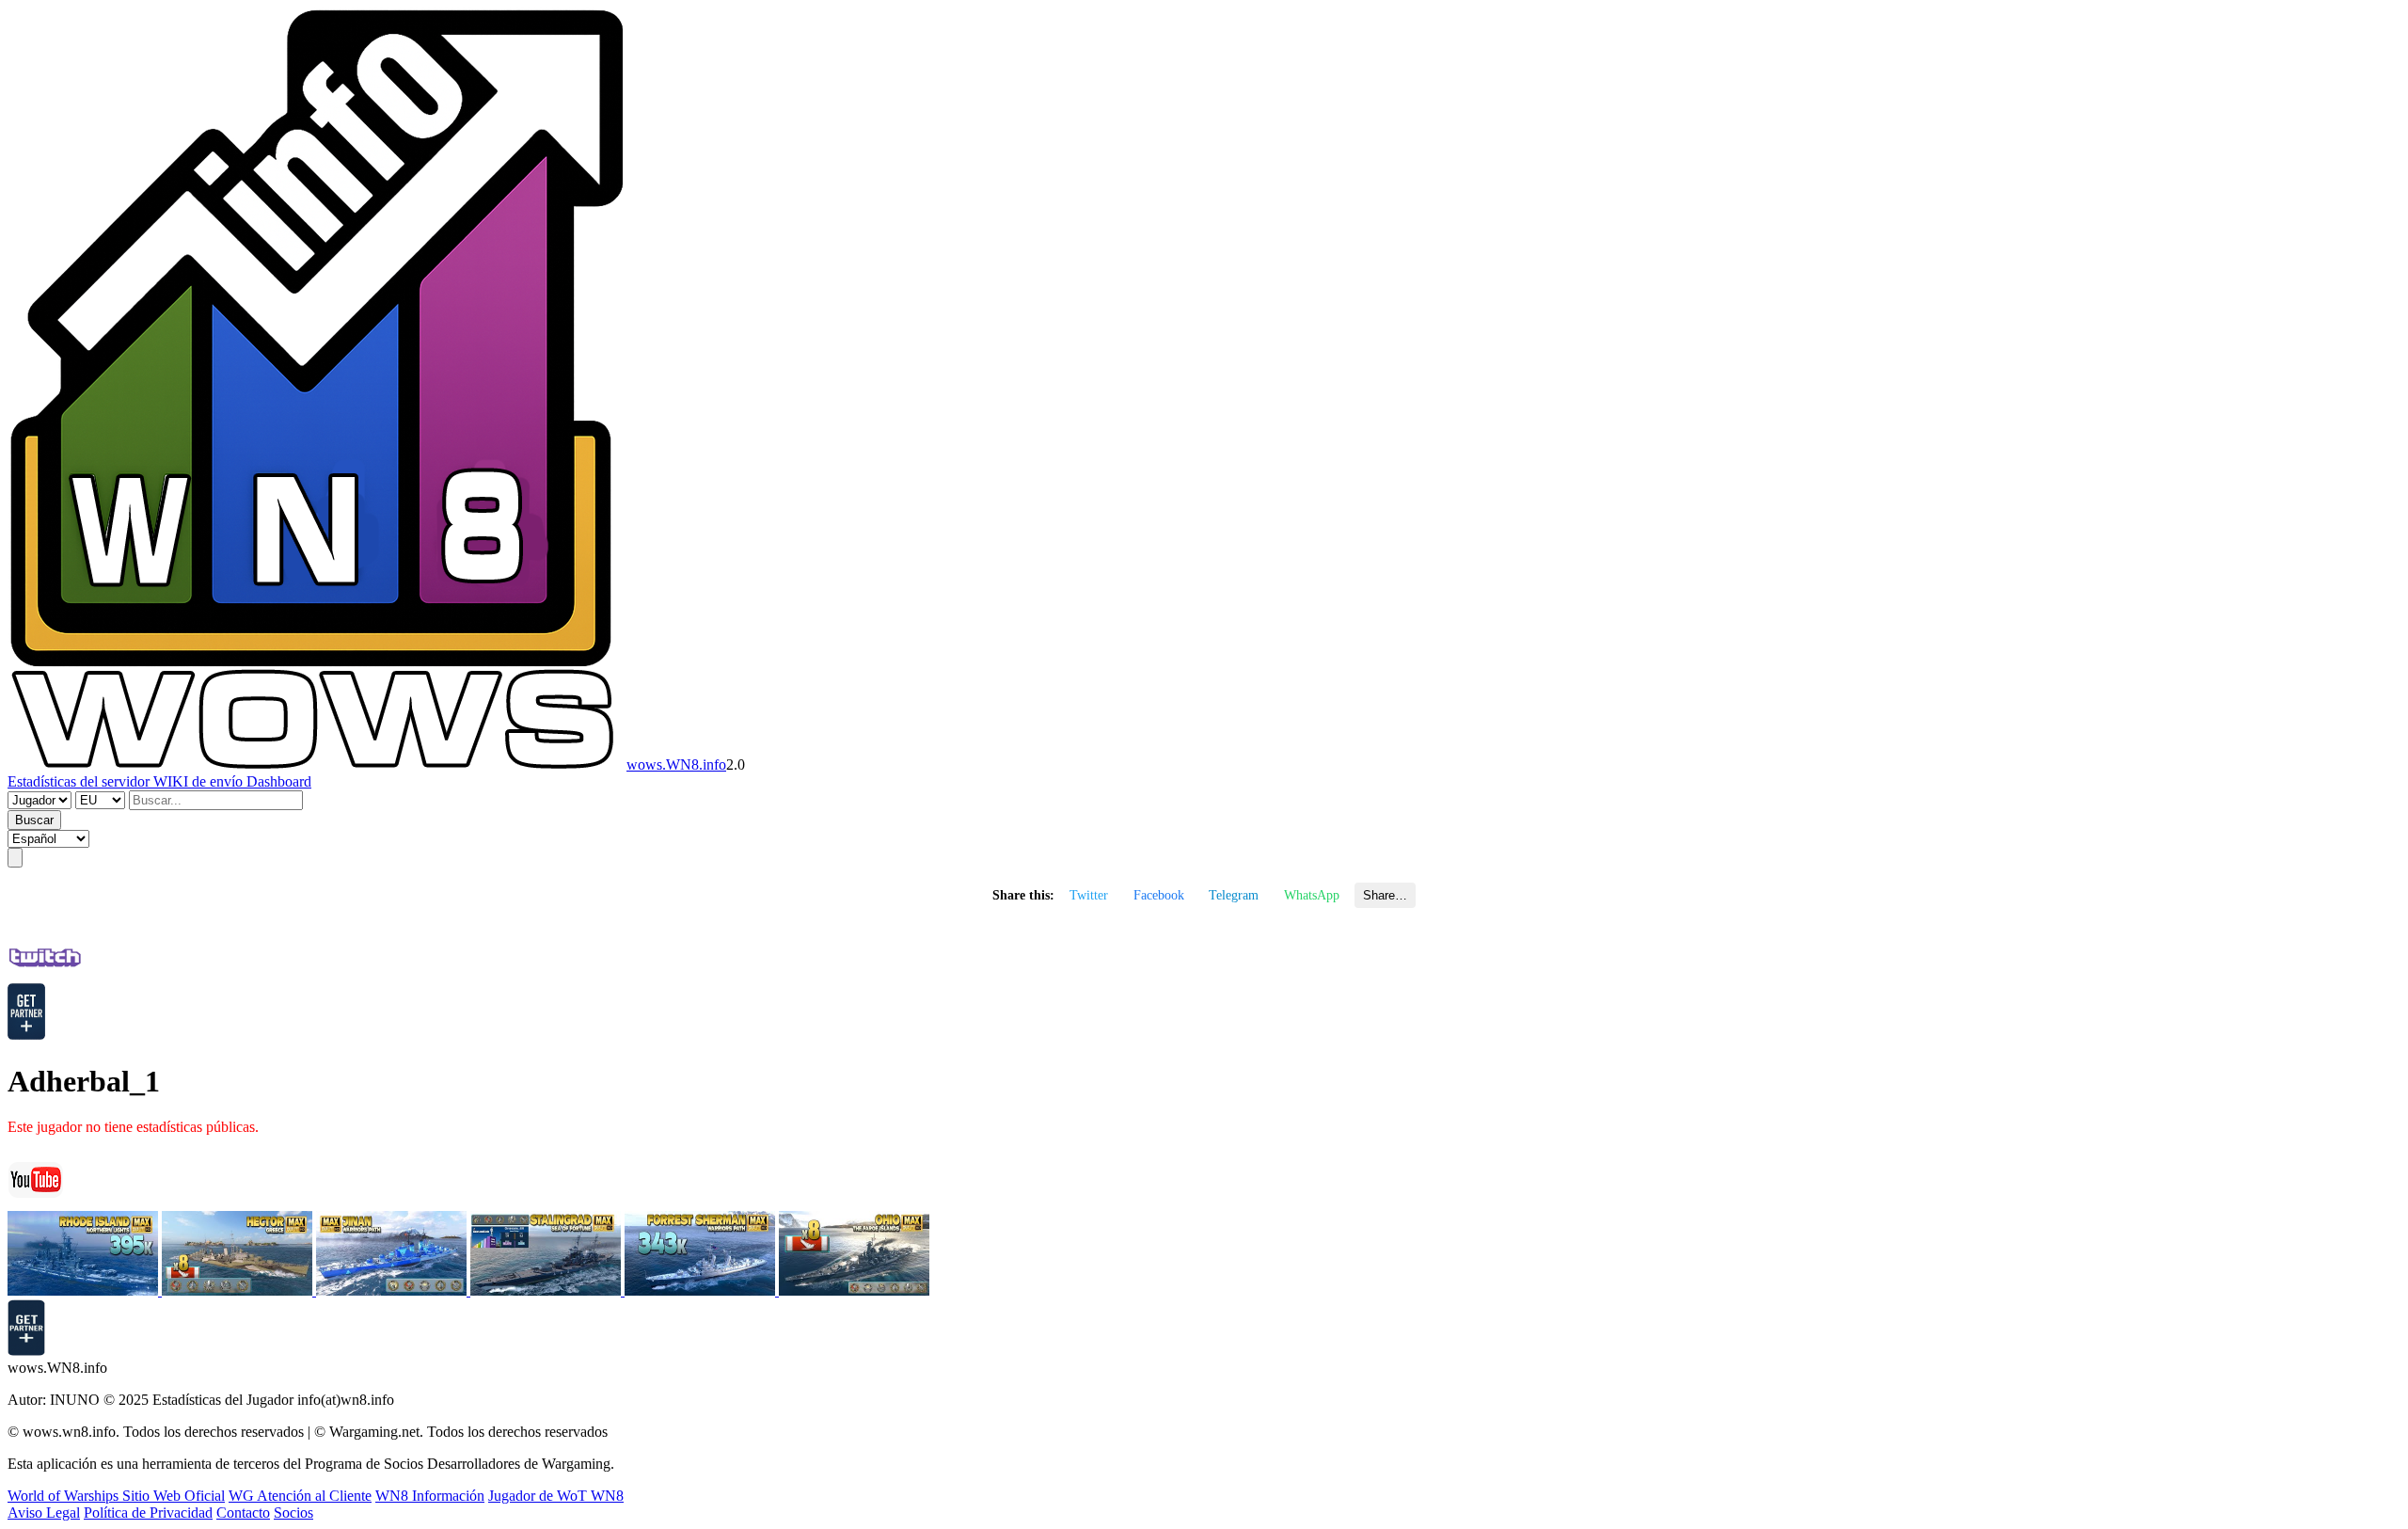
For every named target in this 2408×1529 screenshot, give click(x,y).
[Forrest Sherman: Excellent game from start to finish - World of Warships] (702, 1290)
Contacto (243, 1513)
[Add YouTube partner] (26, 1351)
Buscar (34, 820)
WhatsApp (1312, 895)
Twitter (1089, 895)
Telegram (1234, 895)
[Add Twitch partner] (26, 1035)
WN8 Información (430, 1496)
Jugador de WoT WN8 (556, 1496)
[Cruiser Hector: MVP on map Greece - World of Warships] (239, 1290)
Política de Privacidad (148, 1513)
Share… (1385, 895)
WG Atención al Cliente (300, 1496)
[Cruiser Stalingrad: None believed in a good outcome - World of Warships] (547, 1290)
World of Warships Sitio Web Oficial (116, 1496)
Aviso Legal (44, 1513)
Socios (293, 1513)
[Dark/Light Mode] (15, 858)
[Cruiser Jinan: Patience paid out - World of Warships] (393, 1290)
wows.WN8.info (676, 764)
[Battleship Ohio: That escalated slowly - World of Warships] (854, 1290)
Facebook (1159, 895)
